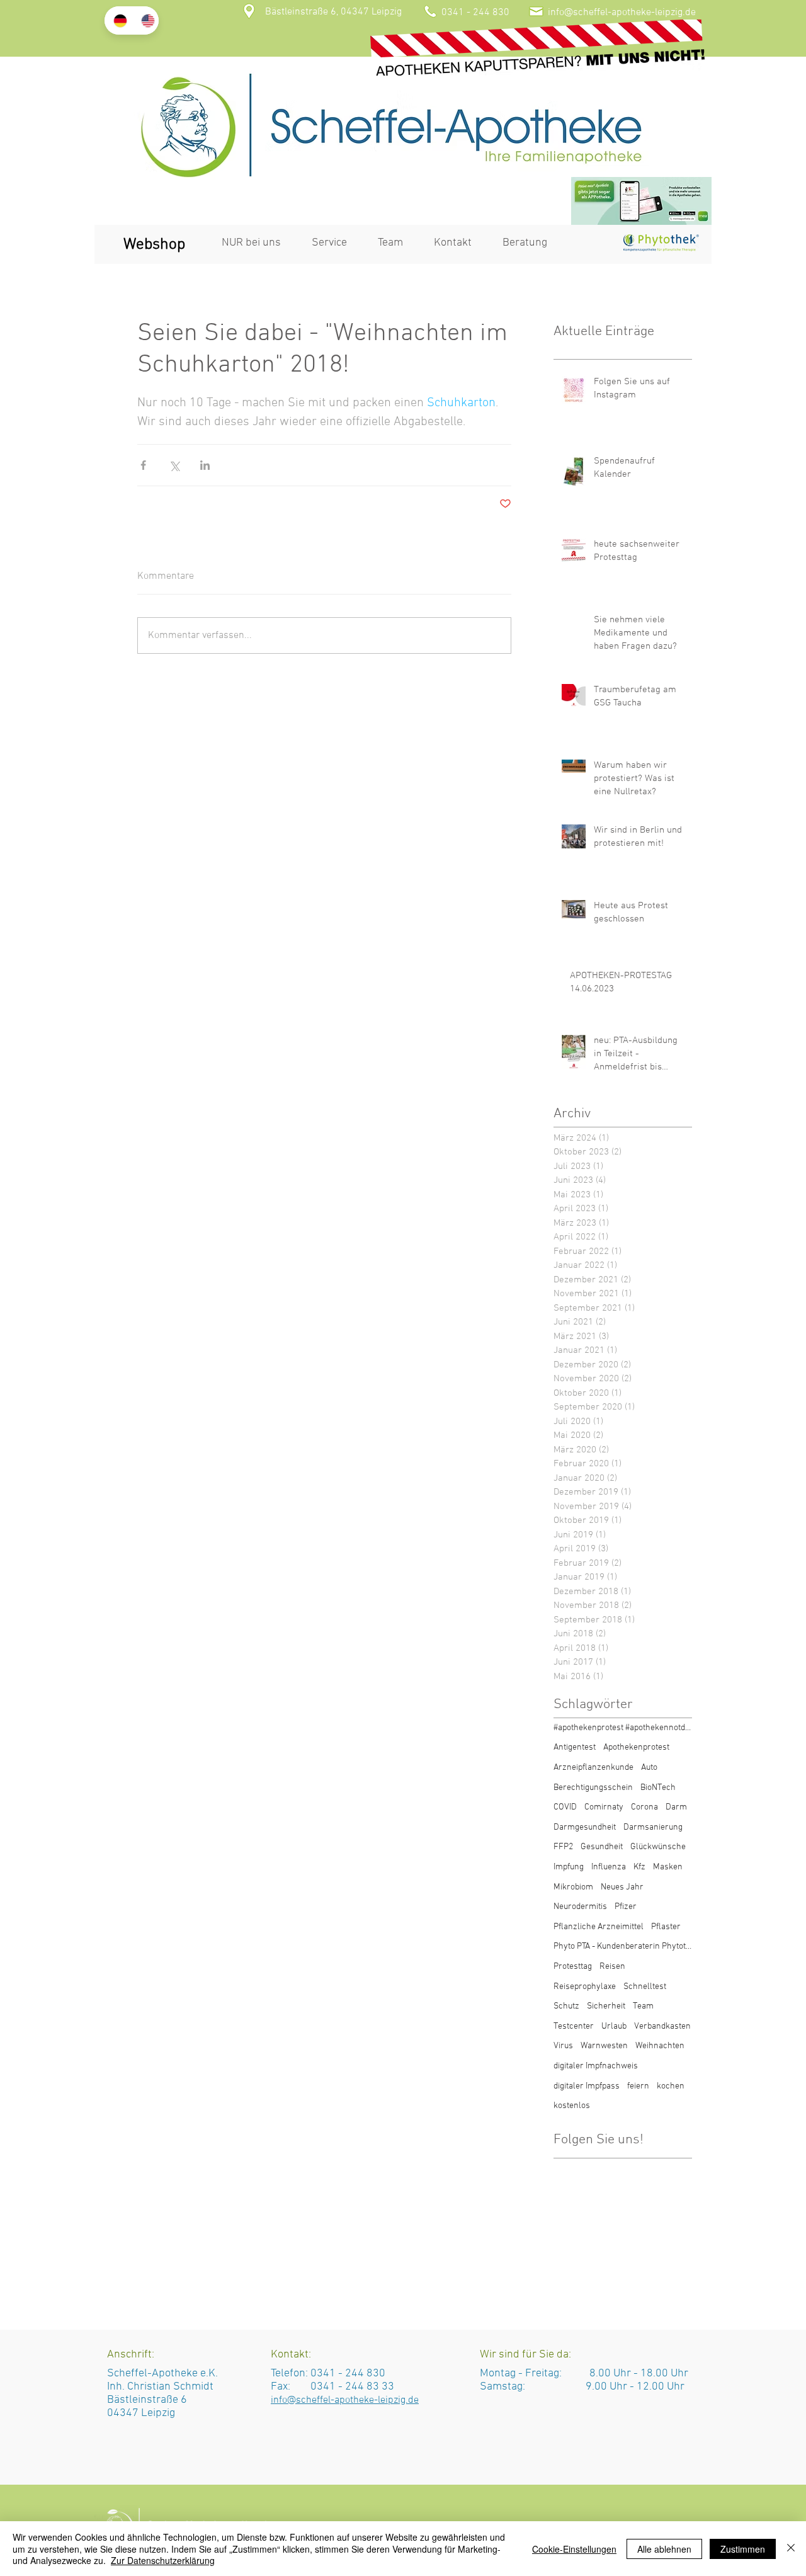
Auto (649, 1768)
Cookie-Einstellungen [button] (574, 2549)
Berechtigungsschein (593, 1788)
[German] (118, 20)
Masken (668, 1867)
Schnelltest (645, 1987)
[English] (145, 20)
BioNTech (658, 1788)
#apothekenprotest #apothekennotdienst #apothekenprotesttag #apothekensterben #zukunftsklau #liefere (623, 1728)
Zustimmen (743, 2549)
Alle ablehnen (664, 2549)
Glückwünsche (658, 1847)
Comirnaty (604, 1807)
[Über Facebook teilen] (143, 465)
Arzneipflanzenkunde (593, 1768)
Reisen (612, 1967)
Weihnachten (660, 2046)
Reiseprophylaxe (585, 1987)
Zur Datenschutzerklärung (163, 2560)
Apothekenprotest (636, 1747)
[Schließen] (791, 2549)
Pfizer (626, 1907)
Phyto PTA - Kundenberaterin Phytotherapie (623, 1946)
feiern (638, 2086)
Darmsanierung (653, 1827)
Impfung (569, 1867)
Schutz (566, 2006)
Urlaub (614, 2026)
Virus (563, 2046)
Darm (676, 1807)
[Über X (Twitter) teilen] (174, 465)
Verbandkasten (662, 2026)
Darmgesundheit (585, 1827)
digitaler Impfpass (587, 2086)
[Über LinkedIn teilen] (205, 465)
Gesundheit (602, 1847)
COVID (565, 1807)
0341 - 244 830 (348, 2374)
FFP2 (563, 1847)
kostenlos (572, 2106)
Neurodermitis (580, 1907)
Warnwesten (604, 2046)
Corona (644, 1807)
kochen (671, 2086)
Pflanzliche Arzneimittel (599, 1927)
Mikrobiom (573, 1887)
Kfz (639, 1867)
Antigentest (575, 1747)
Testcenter (574, 2026)
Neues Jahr (622, 1887)
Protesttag (573, 1967)
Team (643, 2006)
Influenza (609, 1867)
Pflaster (666, 1927)
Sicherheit (606, 2006)
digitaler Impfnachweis (596, 2066)
